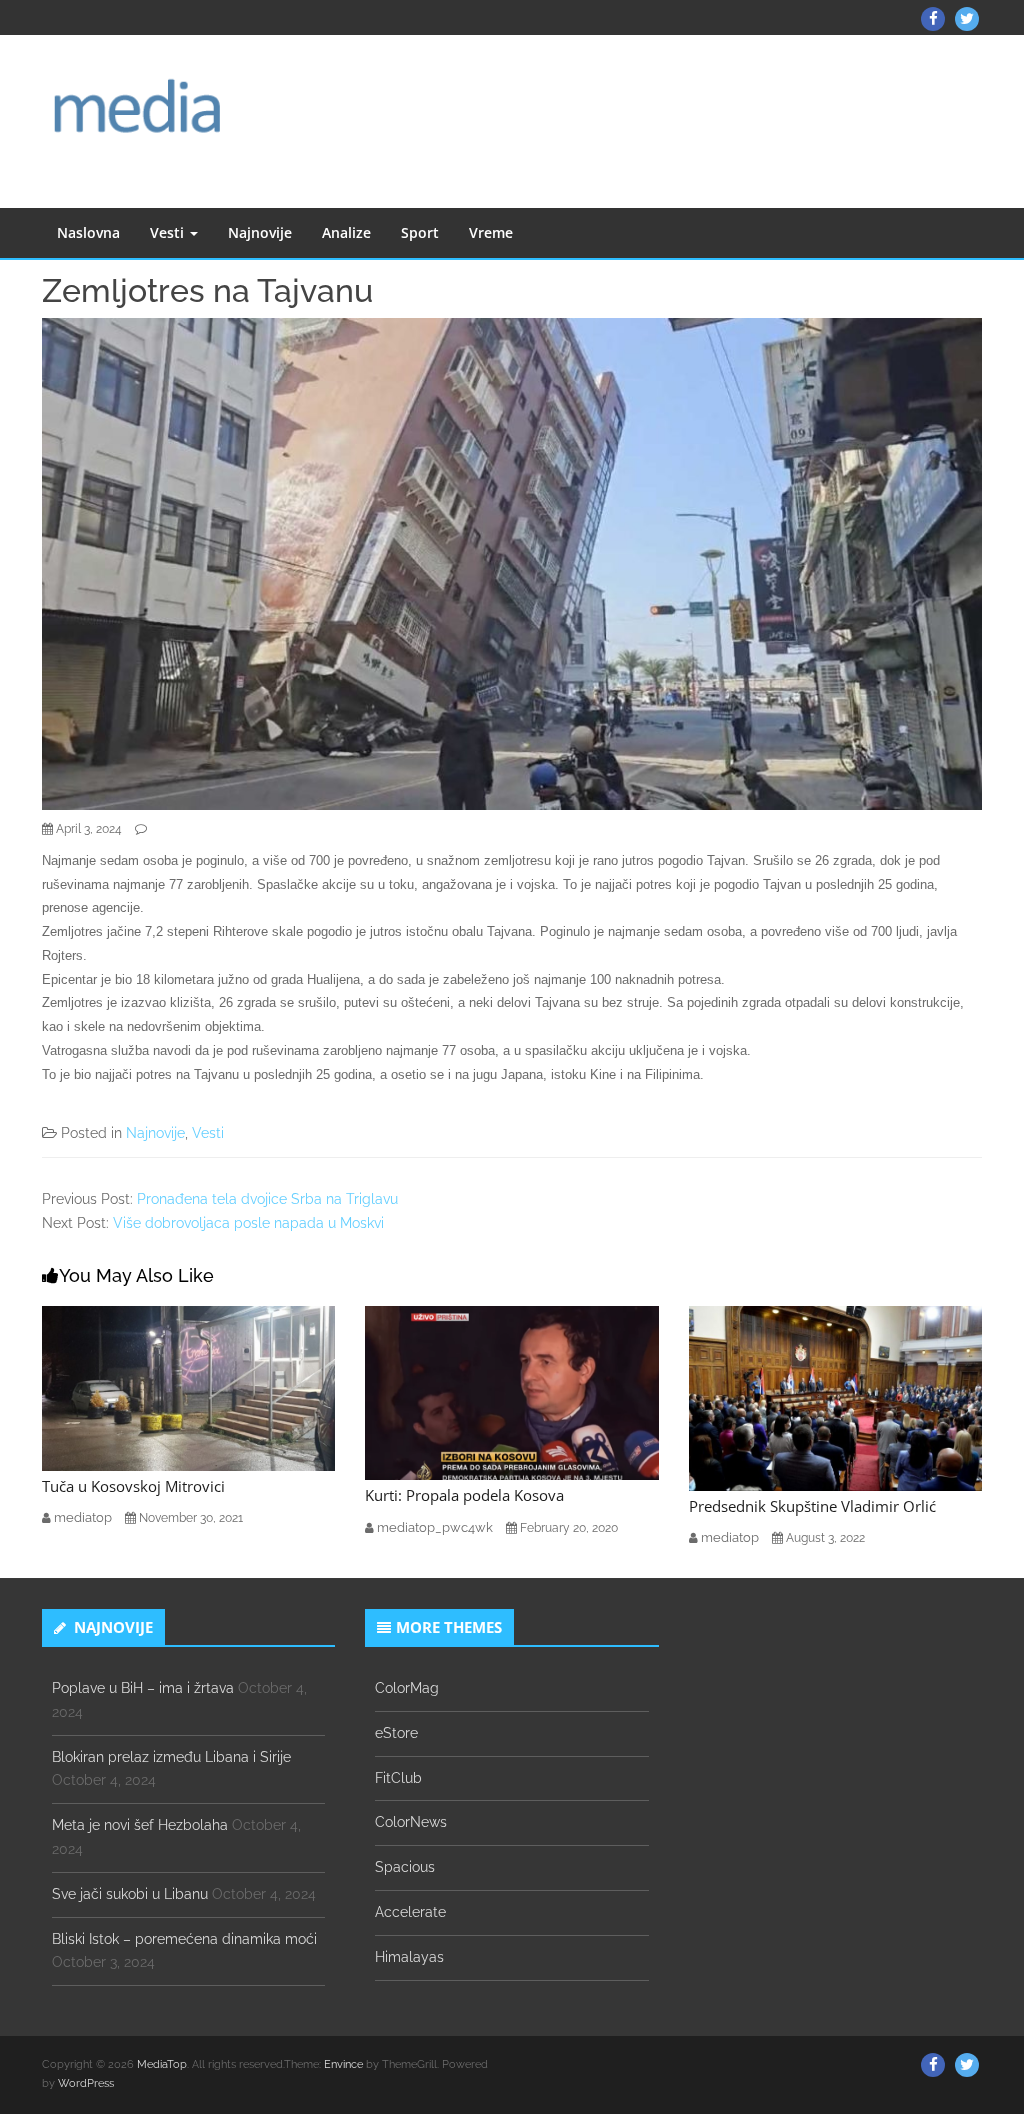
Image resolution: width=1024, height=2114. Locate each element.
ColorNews (411, 1822)
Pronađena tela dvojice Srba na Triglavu (267, 1199)
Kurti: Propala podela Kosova (464, 1495)
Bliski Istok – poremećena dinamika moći (184, 1939)
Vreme (491, 232)
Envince (343, 2064)
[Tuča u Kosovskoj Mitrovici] (188, 1387)
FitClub (398, 1778)
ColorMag (407, 1688)
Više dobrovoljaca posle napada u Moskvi (248, 1223)
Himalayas (409, 1957)
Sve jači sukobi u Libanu (130, 1894)
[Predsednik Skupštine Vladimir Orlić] (835, 1397)
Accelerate (410, 1912)
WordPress (86, 2083)
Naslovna (88, 232)
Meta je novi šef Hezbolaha (140, 1825)
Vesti (169, 232)
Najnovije (260, 232)
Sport (420, 232)
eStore (396, 1733)
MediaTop (162, 2064)
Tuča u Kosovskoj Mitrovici (133, 1486)
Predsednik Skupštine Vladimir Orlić (812, 1506)
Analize (346, 232)
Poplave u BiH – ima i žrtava (143, 1688)
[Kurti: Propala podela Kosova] (511, 1392)
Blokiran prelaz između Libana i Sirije (171, 1757)
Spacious (405, 1867)
